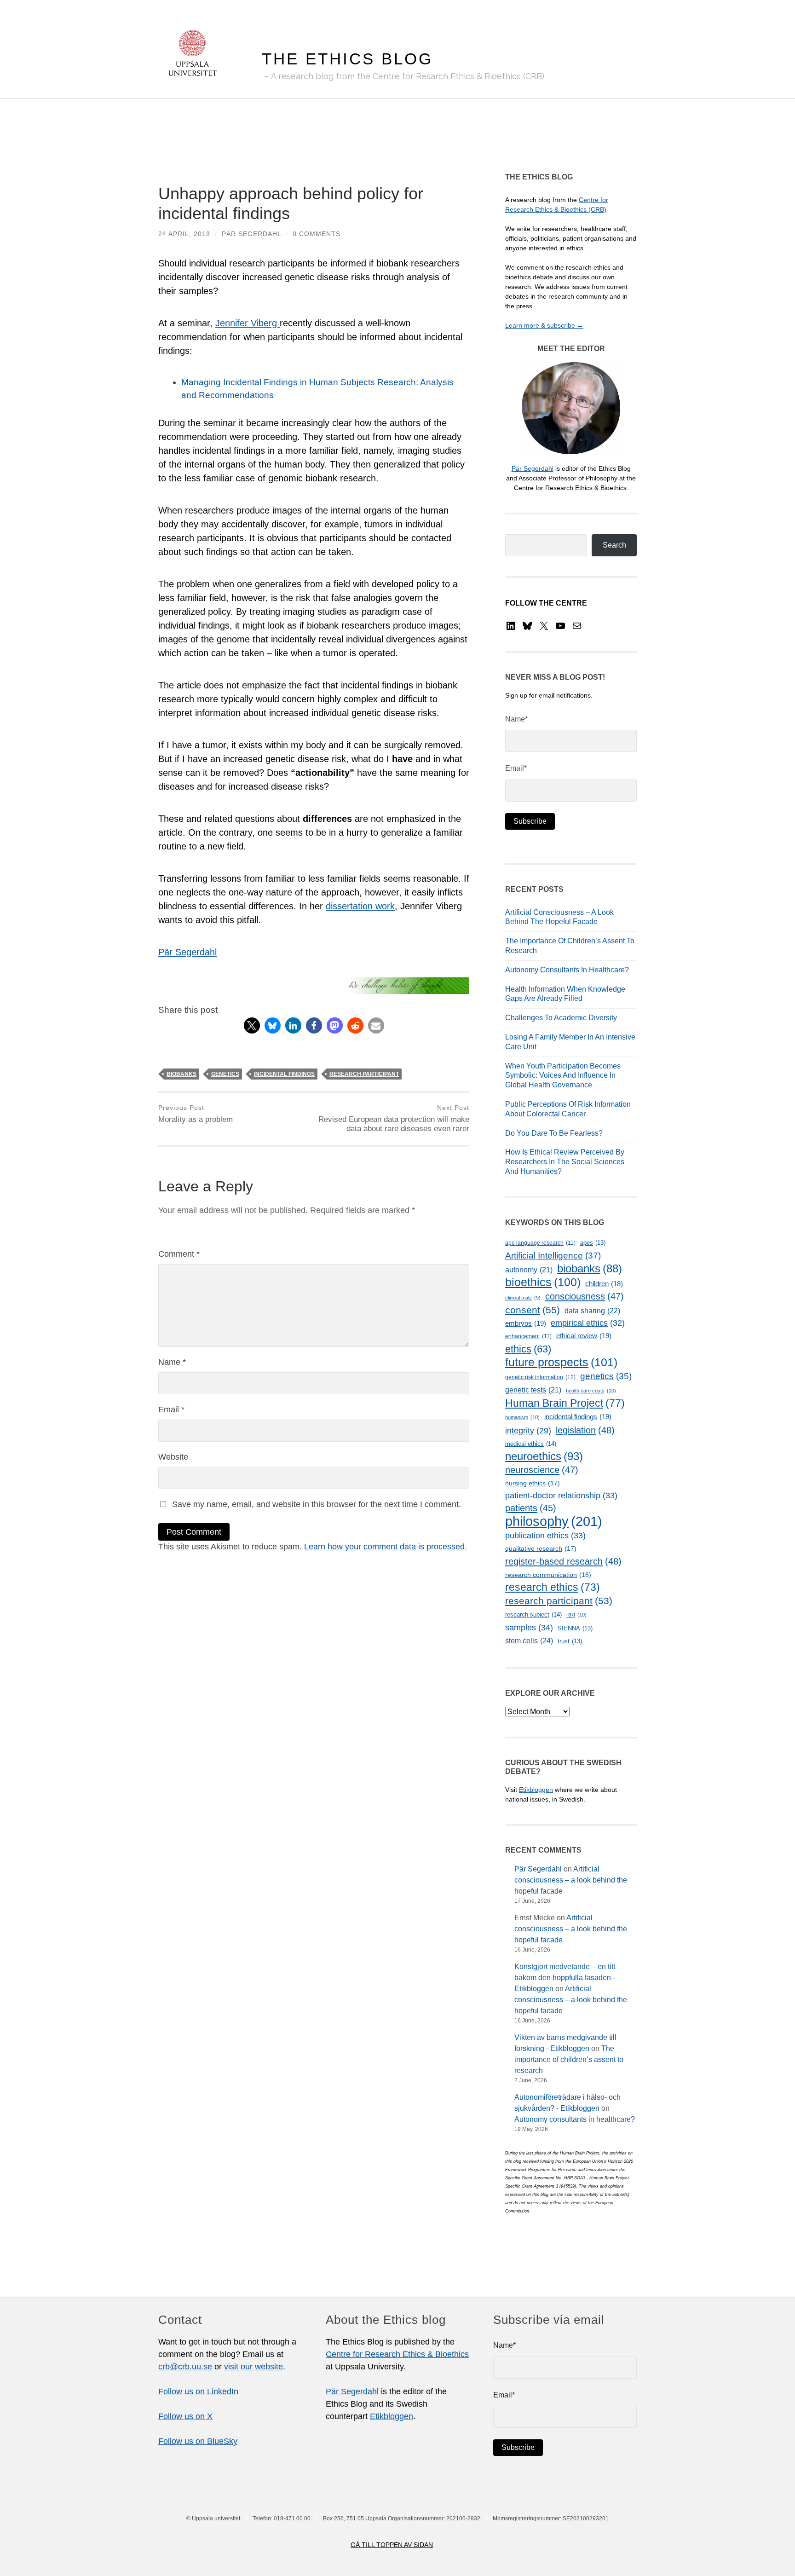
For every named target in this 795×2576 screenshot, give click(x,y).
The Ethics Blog (347, 59)
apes (593, 1243)
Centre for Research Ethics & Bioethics (397, 2354)
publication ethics (545, 1536)
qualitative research (541, 1548)
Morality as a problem (196, 1114)
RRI (576, 1615)
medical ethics (531, 1444)
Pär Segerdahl (251, 234)
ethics (528, 1349)
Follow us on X (185, 2416)
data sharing (592, 1311)
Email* (516, 768)
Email (171, 1409)
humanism (522, 1417)
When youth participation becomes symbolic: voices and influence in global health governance (563, 1076)
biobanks (181, 1074)
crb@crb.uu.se (185, 2367)
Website (173, 1457)
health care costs (591, 1391)
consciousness (585, 1296)
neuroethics (544, 1456)
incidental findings (284, 1074)
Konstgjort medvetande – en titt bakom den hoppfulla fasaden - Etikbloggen (565, 1978)
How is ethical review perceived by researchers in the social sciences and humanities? (565, 1162)
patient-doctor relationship (561, 1496)
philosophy (554, 1521)
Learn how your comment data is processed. (386, 1547)
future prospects (561, 1362)
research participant (364, 1074)
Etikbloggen (536, 1790)
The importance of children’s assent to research (569, 2059)
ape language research (540, 1243)
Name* (516, 719)
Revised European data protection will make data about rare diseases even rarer (394, 1119)
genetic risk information (540, 1377)
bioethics (543, 1282)
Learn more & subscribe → (544, 325)
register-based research (563, 1561)
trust (570, 1641)
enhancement (528, 1336)
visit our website (253, 2367)
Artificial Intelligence (553, 1256)
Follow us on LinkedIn (198, 2391)
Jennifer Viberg (248, 323)
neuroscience (542, 1470)
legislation (585, 1430)
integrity (528, 1431)
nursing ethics (533, 1483)
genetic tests (533, 1390)
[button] (252, 1025)
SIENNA (575, 1628)
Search (614, 545)
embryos (526, 1323)
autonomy (529, 1270)
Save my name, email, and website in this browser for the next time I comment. (317, 1504)
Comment (179, 1254)
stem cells (529, 1640)
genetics (225, 1074)
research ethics (553, 1587)
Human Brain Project (565, 1403)
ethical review (584, 1336)
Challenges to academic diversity (561, 1018)
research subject (533, 1614)
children (604, 1284)
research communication (548, 1575)
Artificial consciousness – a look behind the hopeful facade (571, 1880)
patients (531, 1508)
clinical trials (523, 1298)
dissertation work (360, 906)
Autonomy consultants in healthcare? (567, 970)
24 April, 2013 (184, 234)
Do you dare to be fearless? (554, 1133)
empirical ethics (588, 1323)
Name (172, 1362)
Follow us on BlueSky (198, 2441)
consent (533, 1310)
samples (529, 1627)
